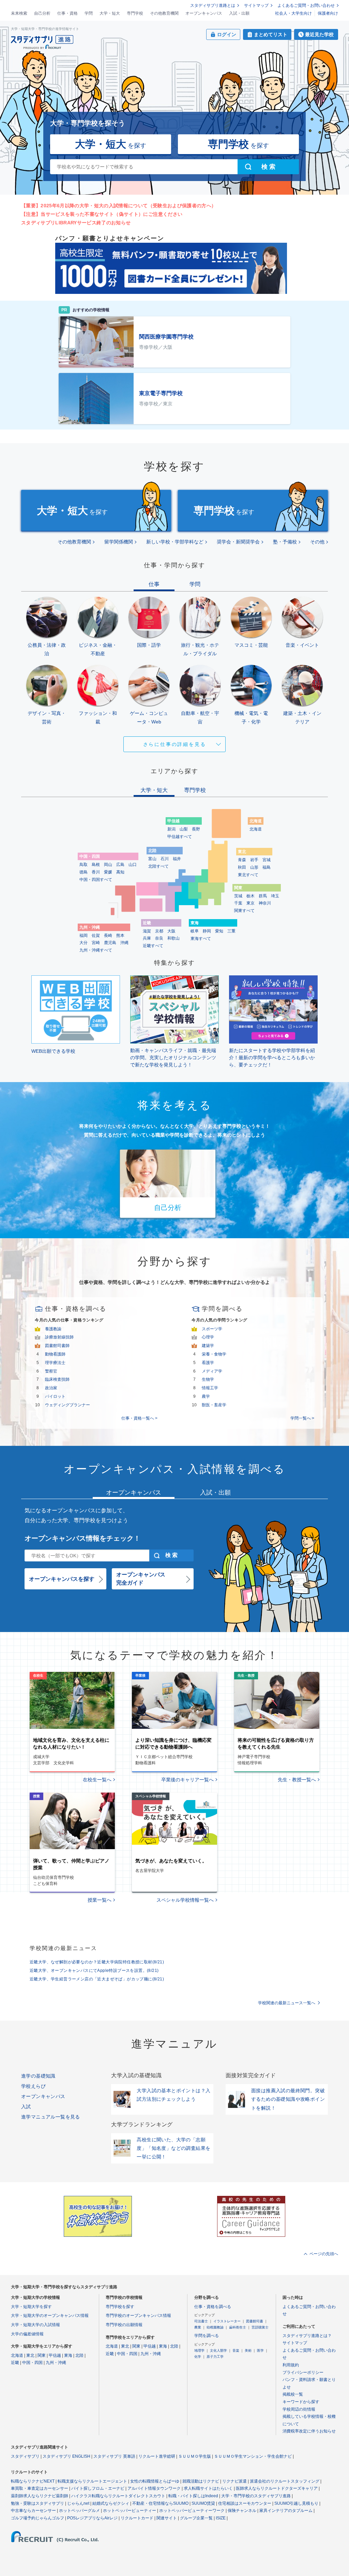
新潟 (171, 829)
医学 (260, 2350)
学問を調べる (207, 2336)
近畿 (15, 2363)
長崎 (108, 935)
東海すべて (201, 939)
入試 (26, 2107)
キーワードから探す (301, 2402)
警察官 (51, 1371)
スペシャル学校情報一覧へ (185, 1900)
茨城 (238, 896)
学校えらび (33, 2086)
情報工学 (210, 1388)
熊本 (120, 935)
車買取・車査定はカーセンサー (40, 2488)
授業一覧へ (100, 1900)
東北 (30, 2355)
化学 (198, 2357)
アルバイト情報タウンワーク (154, 2488)
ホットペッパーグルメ (79, 2511)
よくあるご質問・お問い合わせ (306, 5)
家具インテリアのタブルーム (286, 2511)
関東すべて (244, 911)
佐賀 (96, 935)
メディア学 (212, 1371)
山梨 (184, 829)
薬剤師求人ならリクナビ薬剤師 (40, 2496)
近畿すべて (153, 946)
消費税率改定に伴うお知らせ (309, 2431)
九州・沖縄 (56, 2363)
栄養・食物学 (214, 1354)
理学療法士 (55, 1363)
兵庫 (147, 938)
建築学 (208, 1346)
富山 (152, 859)
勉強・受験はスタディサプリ (37, 2503)
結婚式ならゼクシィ (111, 2503)
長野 (196, 829)
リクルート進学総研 (157, 2456)
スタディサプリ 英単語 (114, 2456)
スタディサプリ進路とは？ (307, 2336)
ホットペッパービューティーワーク (192, 2511)
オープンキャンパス (204, 13)
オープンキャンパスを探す (62, 1579)
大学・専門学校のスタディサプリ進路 (256, 2496)
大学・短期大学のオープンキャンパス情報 (50, 2316)
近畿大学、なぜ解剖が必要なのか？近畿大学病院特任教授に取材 (97, 1962)
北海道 (256, 829)
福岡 (84, 935)
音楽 (236, 2350)
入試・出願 (239, 13)
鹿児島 (110, 943)
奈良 (159, 938)
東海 (68, 2355)
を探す (111, 144)
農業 (198, 2327)
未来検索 (19, 13)
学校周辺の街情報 (299, 2409)
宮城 (267, 860)
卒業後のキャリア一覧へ (187, 1780)
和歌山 (173, 938)
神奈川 (265, 903)
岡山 (108, 865)
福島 (267, 867)
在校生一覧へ (97, 1780)
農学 (206, 1396)
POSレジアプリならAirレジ (92, 2518)
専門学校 (135, 13)
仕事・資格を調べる (213, 2307)
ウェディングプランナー (67, 1405)
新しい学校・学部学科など (175, 542)
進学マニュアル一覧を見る (51, 2117)
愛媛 (108, 872)
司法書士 (201, 2321)
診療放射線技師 (59, 1337)
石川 (165, 859)
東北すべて (248, 875)
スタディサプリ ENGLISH (66, 2456)
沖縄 (124, 943)
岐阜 (195, 931)
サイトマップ (256, 5)
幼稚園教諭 (215, 2327)
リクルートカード (137, 2518)
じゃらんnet (78, 2503)
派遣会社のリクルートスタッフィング (285, 2481)
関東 (42, 2355)
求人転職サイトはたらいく (208, 2488)
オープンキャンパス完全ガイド (141, 1579)
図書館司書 (255, 2321)
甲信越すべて (180, 837)
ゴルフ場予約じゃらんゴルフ (37, 2518)
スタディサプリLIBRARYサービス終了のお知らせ (76, 223)
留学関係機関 (119, 542)
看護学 (208, 1363)
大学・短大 (110, 13)
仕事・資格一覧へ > (139, 1418)
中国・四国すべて (96, 880)
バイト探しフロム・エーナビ (98, 2488)
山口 (133, 865)
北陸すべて (158, 866)
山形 (254, 867)
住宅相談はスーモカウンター (245, 2503)
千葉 (238, 903)
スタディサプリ (25, 2456)
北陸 (79, 2355)
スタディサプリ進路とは (213, 5)
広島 (120, 865)
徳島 (84, 872)
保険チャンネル (242, 2511)
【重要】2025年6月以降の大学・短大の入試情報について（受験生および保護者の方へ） (119, 206)
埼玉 (275, 896)
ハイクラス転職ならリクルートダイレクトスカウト (118, 2496)
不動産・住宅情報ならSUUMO (160, 2503)
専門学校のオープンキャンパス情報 (138, 2316)
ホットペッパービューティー (130, 2511)
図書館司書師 (57, 1346)
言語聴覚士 (260, 2327)
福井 (177, 859)
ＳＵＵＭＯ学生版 (195, 2456)
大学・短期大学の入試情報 (35, 2325)
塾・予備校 (285, 542)
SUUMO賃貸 (203, 2503)
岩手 (254, 860)
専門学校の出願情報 (124, 2325)
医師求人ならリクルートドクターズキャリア (277, 2488)
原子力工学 (215, 2357)
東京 (251, 903)
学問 (89, 13)
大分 (84, 943)
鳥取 (84, 865)
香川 (96, 872)
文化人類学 (218, 2350)
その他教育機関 (164, 13)
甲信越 (55, 2355)
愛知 (219, 931)
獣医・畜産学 (214, 1405)
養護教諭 (53, 1329)
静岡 (207, 931)
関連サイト (167, 2518)
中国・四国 (32, 2363)
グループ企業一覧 (196, 2518)
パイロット (55, 1396)
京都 (159, 931)
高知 (120, 872)
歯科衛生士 (238, 2327)
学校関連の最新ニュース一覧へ (287, 2003)
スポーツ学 (212, 1329)
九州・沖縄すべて (96, 950)
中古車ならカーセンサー (33, 2511)
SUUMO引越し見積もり (296, 2503)
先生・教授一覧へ (297, 1780)
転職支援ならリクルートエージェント (92, 2481)
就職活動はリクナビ (201, 2481)
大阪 (171, 931)
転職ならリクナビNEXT (33, 2481)
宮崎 (96, 943)
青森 (242, 860)
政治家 (51, 1388)
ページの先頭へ (324, 2254)
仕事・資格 (67, 13)
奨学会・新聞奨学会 (238, 542)
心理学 (208, 1337)
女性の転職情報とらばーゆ (155, 2481)
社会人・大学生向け (293, 13)
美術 (248, 2350)
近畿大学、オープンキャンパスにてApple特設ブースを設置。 (94, 1971)
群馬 (263, 896)
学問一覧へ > (302, 1418)
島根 (96, 865)
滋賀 (147, 931)
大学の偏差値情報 (27, 2334)
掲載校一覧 (293, 2394)
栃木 (251, 896)
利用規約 (291, 2365)
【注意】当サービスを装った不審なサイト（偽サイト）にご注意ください (102, 214)
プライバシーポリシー (303, 2372)
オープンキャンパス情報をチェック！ (82, 1538)
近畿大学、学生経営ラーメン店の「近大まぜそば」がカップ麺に (97, 1979)
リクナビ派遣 (234, 2481)
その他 (317, 542)
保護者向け (328, 13)
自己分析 (42, 13)
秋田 (242, 867)
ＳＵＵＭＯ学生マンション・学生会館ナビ (253, 2456)
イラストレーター (227, 2321)
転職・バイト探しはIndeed (193, 2496)
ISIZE (221, 2518)
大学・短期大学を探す (31, 2307)
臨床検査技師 (57, 1379)
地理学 (199, 2350)
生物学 (208, 1379)
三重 (231, 931)
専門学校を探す (120, 2307)
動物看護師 (55, 1354)
